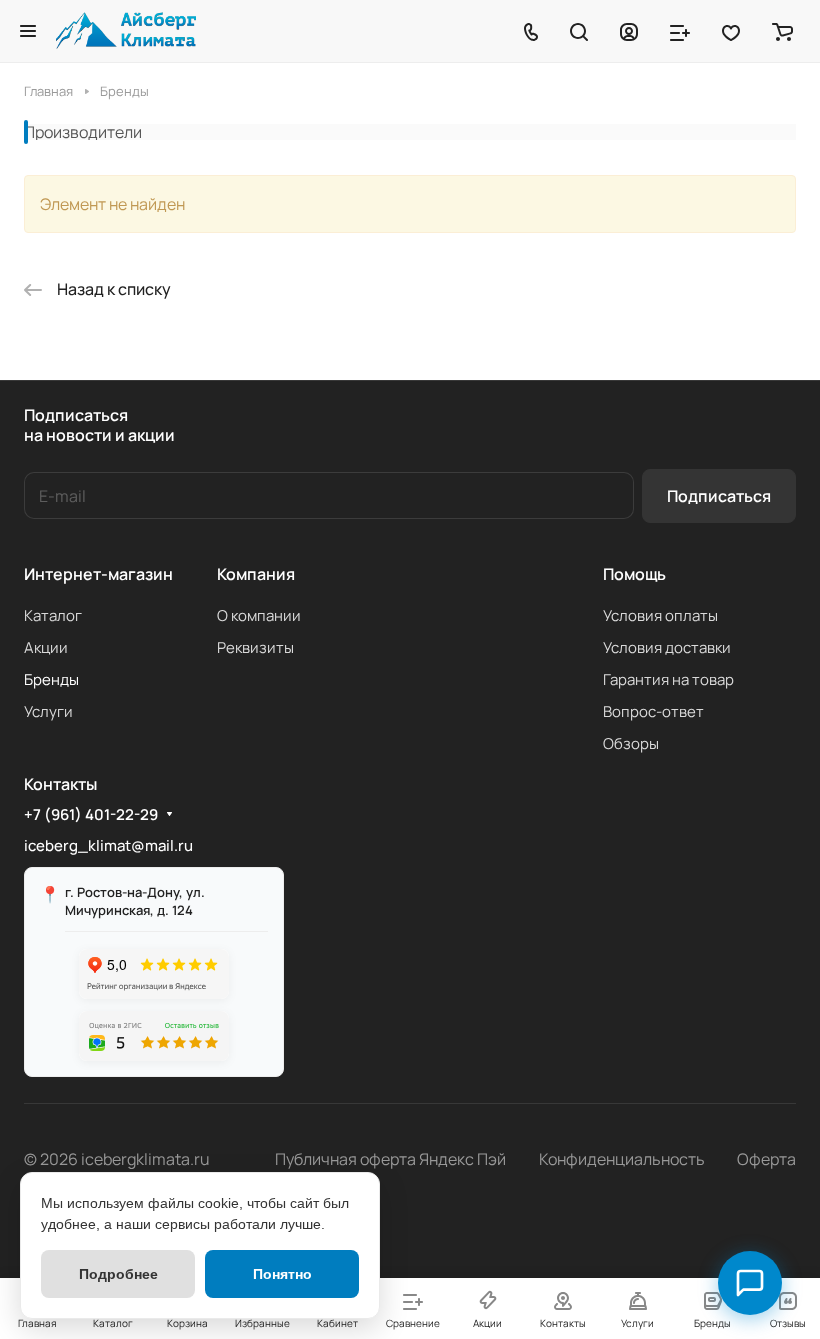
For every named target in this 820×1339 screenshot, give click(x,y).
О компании (259, 615)
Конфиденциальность (622, 1159)
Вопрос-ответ (653, 711)
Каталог (53, 615)
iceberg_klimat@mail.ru (108, 845)
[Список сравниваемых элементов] (680, 31)
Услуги (48, 711)
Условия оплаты (660, 615)
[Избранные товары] (731, 31)
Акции (46, 647)
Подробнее (118, 1274)
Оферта (766, 1159)
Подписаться (719, 496)
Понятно (282, 1274)
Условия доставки (667, 647)
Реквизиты (255, 647)
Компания (256, 574)
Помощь (634, 574)
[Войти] (629, 31)
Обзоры (631, 743)
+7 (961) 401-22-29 (91, 815)
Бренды (51, 679)
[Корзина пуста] (782, 31)
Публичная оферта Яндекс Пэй (390, 1159)
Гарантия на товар (668, 679)
